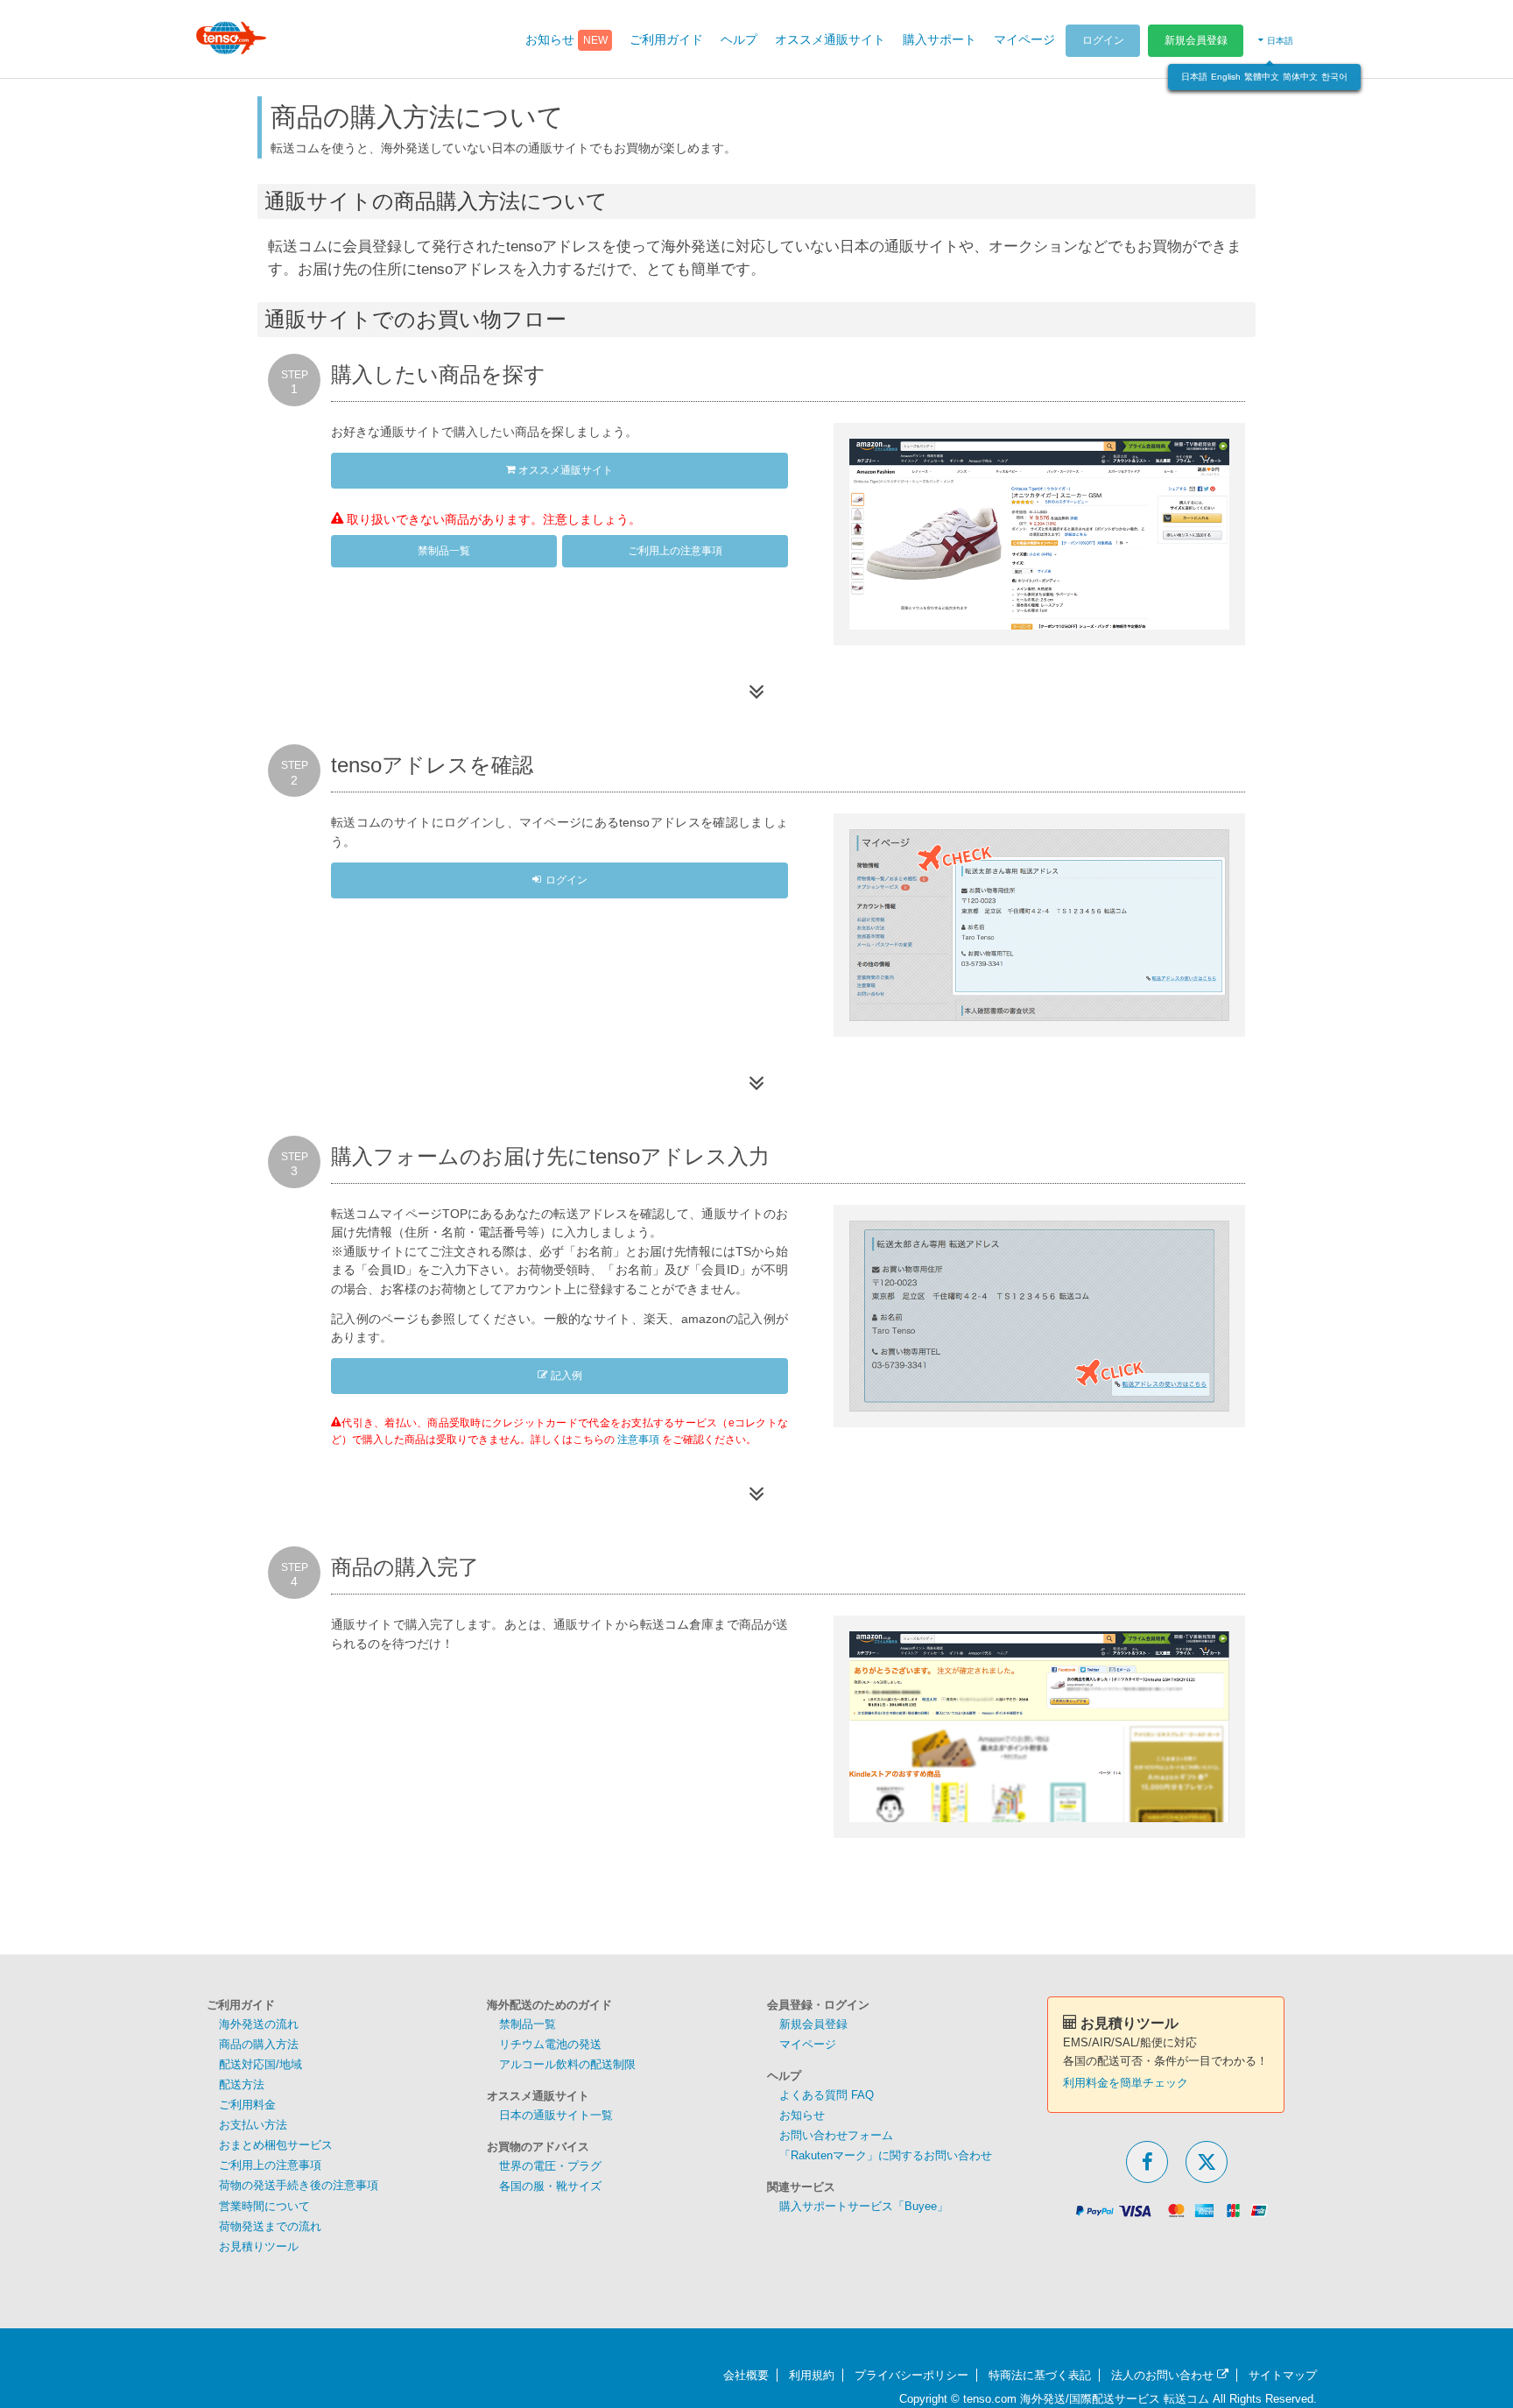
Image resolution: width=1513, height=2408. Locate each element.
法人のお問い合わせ (1164, 2375)
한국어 (1334, 77)
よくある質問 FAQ (827, 2095)
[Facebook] (1147, 2162)
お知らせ (802, 2115)
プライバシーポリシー (911, 2375)
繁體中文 (1262, 77)
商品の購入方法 (259, 2044)
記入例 (565, 1376)
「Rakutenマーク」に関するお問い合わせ (886, 2155)
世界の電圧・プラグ (550, 2166)
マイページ (808, 2044)
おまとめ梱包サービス (276, 2145)
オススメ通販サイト (564, 470)
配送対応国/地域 (260, 2064)
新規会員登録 (1196, 40)
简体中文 (1300, 77)
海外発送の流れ (259, 2024)
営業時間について (264, 2206)
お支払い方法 (253, 2125)
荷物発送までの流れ (270, 2226)
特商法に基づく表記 (1040, 2375)
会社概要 (746, 2375)
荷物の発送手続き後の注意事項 (299, 2185)
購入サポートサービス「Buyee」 (864, 2206)
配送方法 (242, 2084)
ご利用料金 (247, 2105)
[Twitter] (1207, 2162)
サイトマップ (1283, 2375)
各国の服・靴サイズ (550, 2186)
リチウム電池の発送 (550, 2044)
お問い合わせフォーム (836, 2135)
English (1226, 77)
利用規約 (812, 2375)
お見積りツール (259, 2246)
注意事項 (638, 1440)
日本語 (1194, 77)
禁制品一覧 (444, 551)
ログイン (1103, 40)
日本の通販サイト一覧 (556, 2115)
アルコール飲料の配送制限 (567, 2064)
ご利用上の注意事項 (675, 551)
